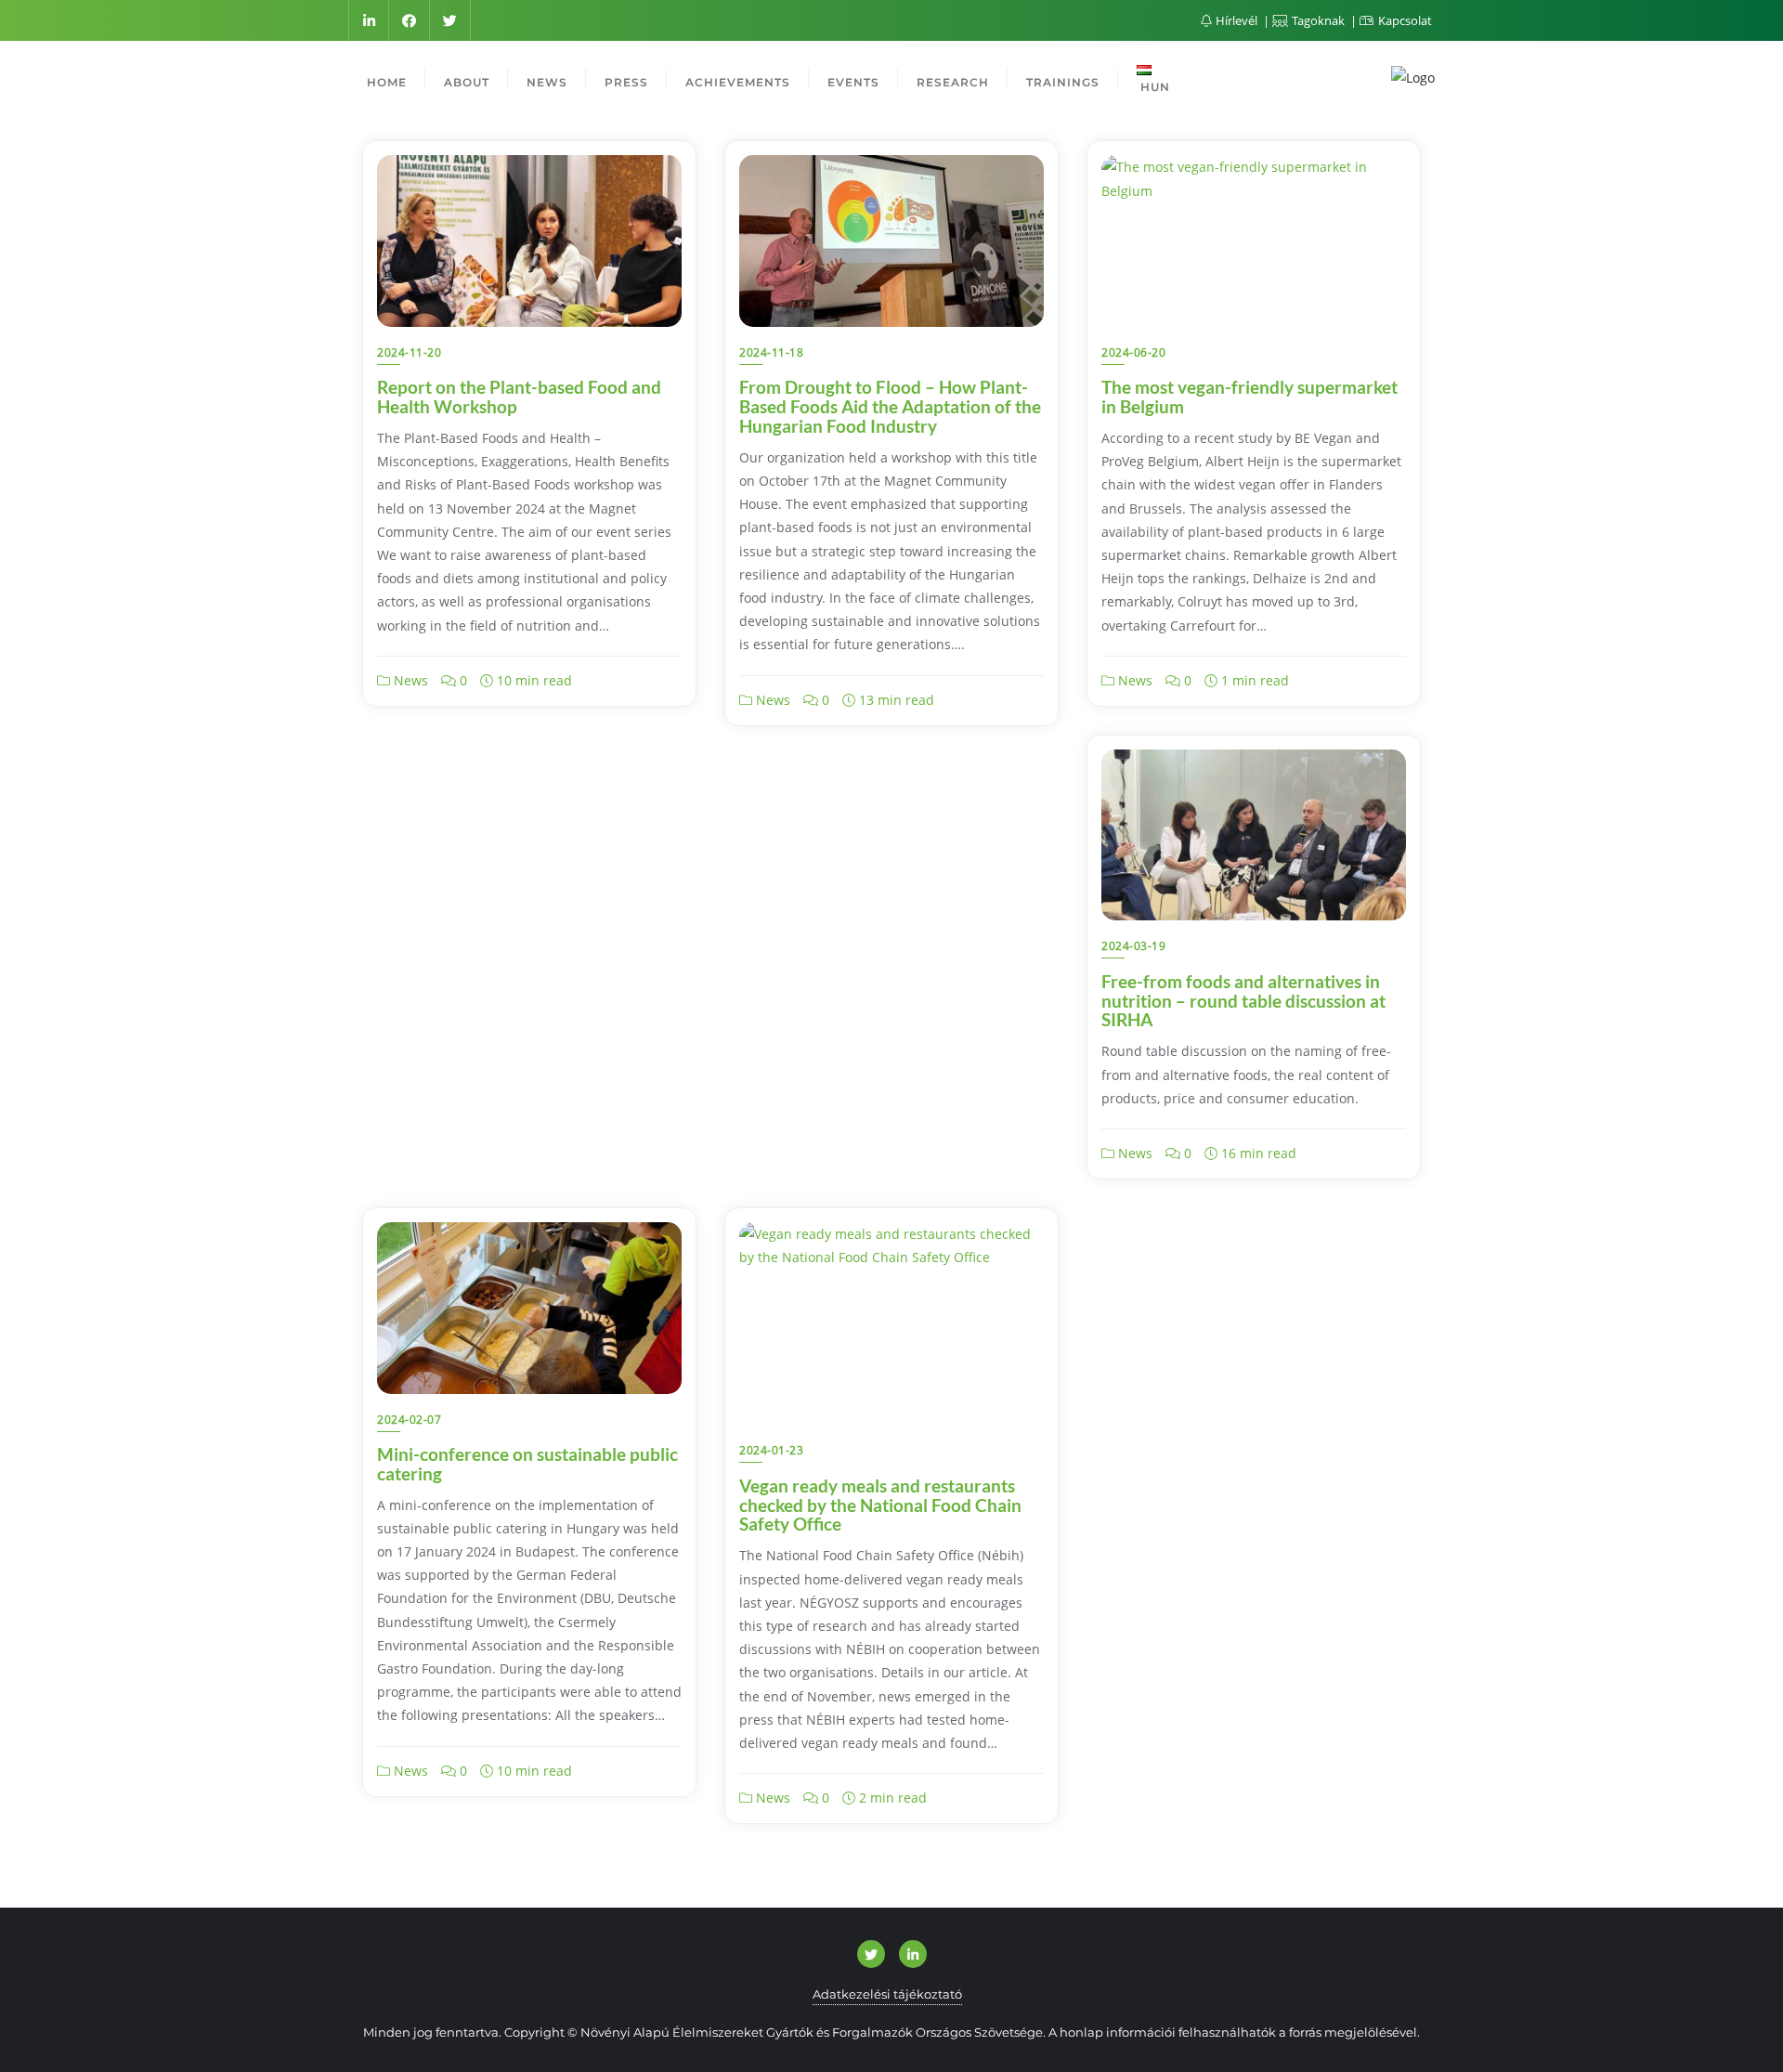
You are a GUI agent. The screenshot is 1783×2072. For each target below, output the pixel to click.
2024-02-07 (409, 1420)
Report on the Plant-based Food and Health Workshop (519, 397)
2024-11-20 (409, 352)
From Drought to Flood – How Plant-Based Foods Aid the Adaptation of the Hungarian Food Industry (890, 406)
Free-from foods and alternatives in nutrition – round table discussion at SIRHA (1243, 1001)
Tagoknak (1318, 20)
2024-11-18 (771, 352)
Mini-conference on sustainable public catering (527, 1464)
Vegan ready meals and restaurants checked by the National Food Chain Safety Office (880, 1505)
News (409, 680)
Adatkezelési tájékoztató (887, 1994)
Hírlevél (1236, 20)
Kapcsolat (1404, 20)
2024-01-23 (771, 1450)
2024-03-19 (1133, 946)
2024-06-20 (1133, 352)
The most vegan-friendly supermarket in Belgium (1249, 397)
